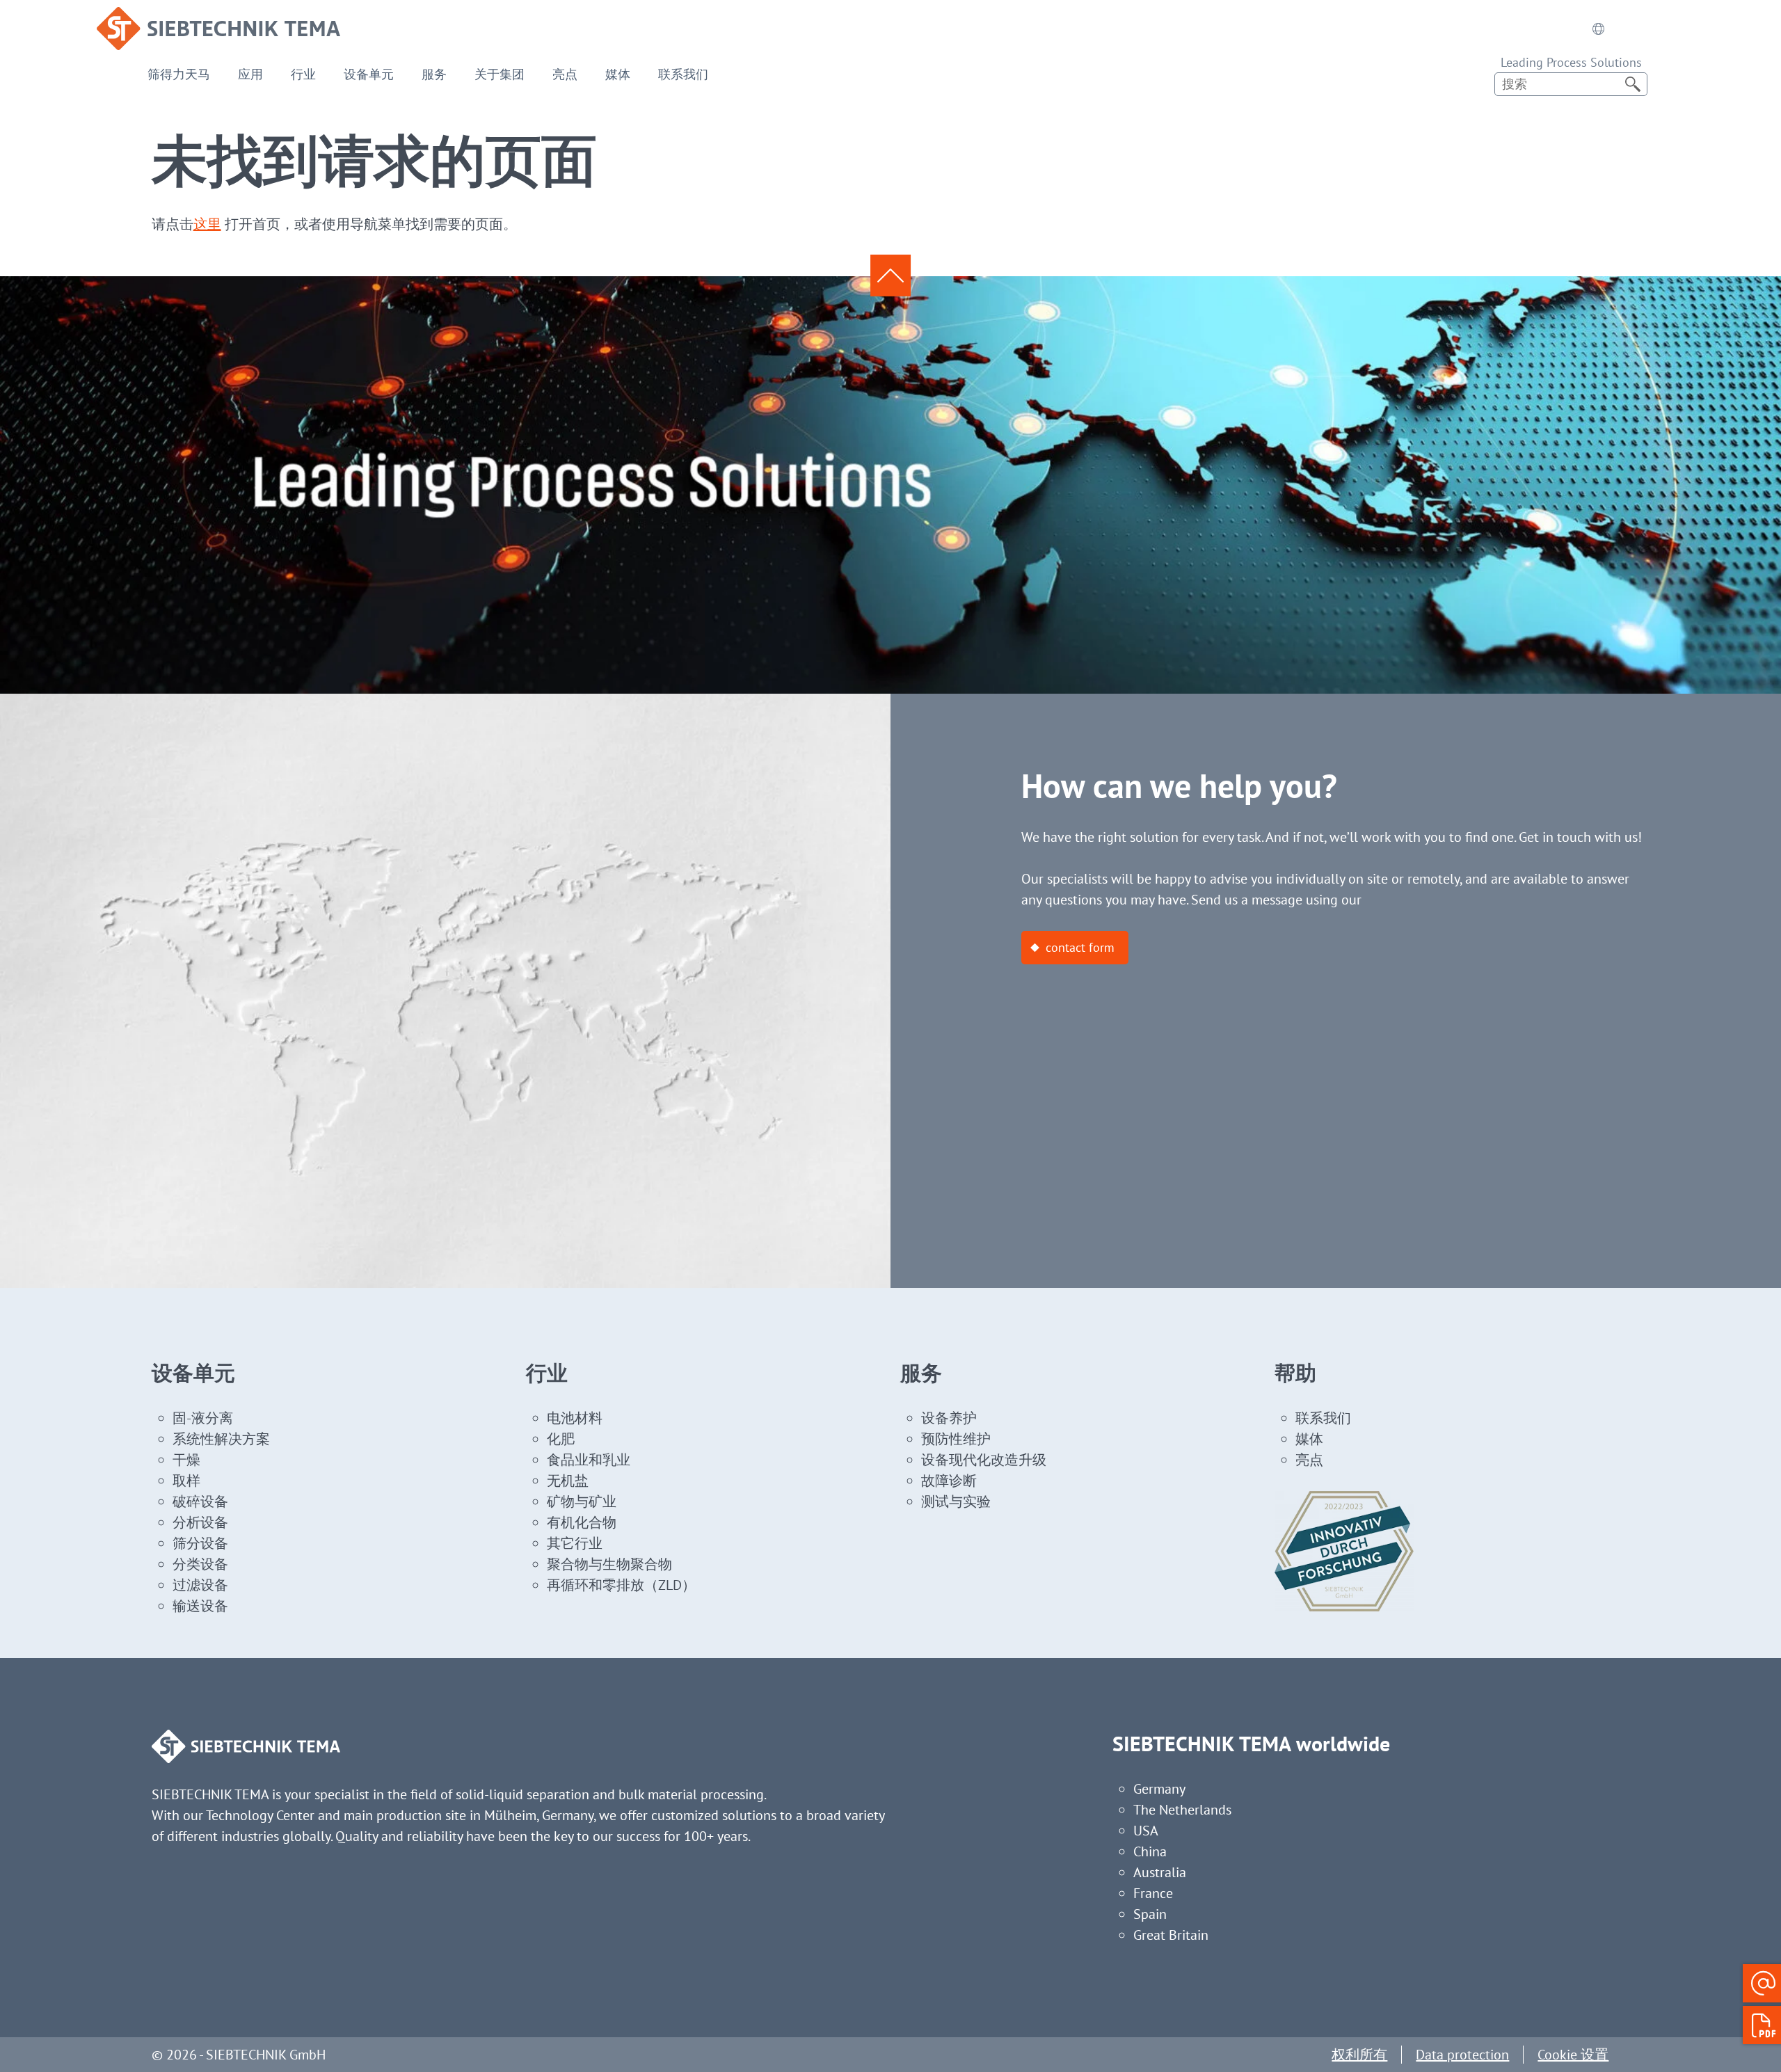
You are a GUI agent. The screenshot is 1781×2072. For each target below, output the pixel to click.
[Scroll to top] (890, 276)
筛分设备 (200, 1543)
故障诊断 (949, 1481)
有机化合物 (582, 1522)
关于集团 (500, 74)
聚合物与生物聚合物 (609, 1564)
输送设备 (200, 1606)
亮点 (565, 74)
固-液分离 (203, 1418)
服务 (434, 74)
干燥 (186, 1460)
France (1153, 1893)
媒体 (618, 74)
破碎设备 (200, 1501)
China (1150, 1851)
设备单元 (369, 74)
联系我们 (683, 74)
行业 (303, 74)
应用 (250, 74)
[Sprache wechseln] (1598, 29)
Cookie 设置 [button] (1573, 2055)
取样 (186, 1481)
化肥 (561, 1439)
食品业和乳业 (589, 1460)
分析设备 (200, 1522)
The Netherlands (1182, 1810)
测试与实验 (956, 1501)
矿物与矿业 (582, 1501)
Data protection (1462, 2055)
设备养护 (949, 1418)
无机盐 (568, 1481)
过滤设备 (200, 1585)
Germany (1159, 1789)
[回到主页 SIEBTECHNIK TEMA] (218, 17)
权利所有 (1359, 2055)
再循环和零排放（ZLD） (621, 1585)
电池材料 (575, 1418)
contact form (1080, 947)
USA (1146, 1831)
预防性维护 (956, 1439)
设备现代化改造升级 (984, 1460)
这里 (207, 224)
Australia (1160, 1872)
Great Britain (1171, 1935)
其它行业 (575, 1543)
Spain (1150, 1914)
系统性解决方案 (221, 1439)
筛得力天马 (179, 74)
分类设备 (200, 1564)
